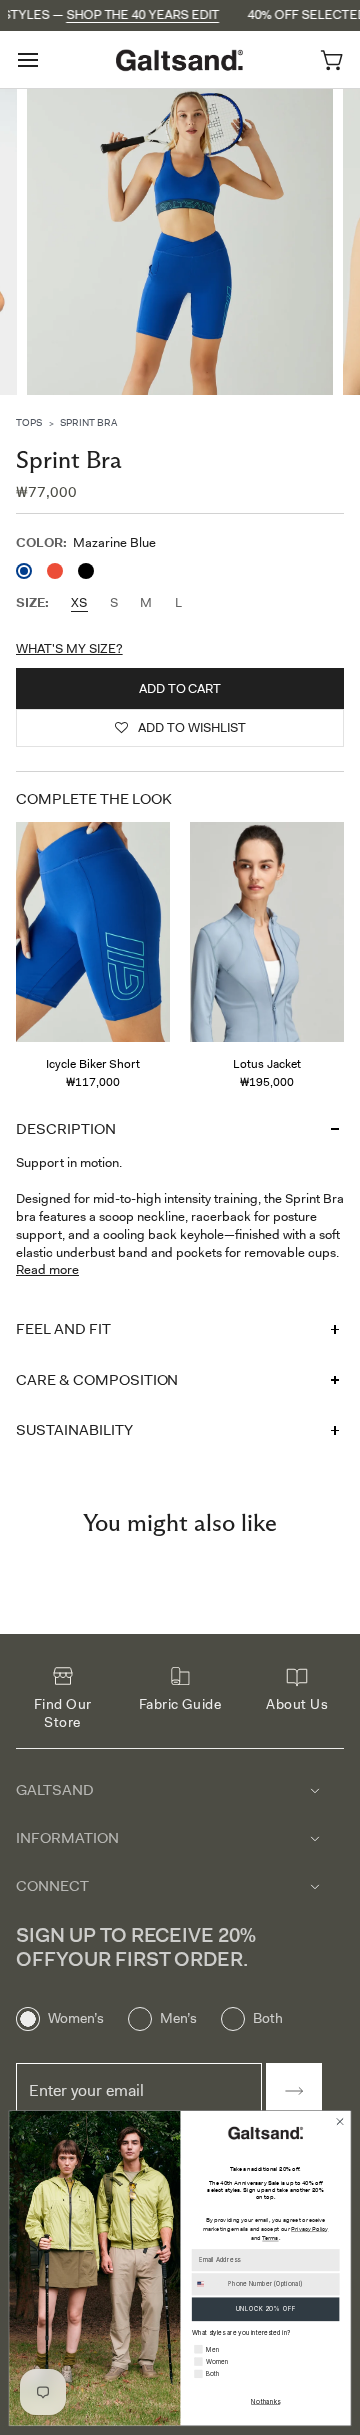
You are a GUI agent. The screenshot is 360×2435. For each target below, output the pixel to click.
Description (66, 1129)
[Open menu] (46, 59)
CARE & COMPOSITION (97, 1380)
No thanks (265, 2401)
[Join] (294, 2091)
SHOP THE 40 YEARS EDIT (115, 14)
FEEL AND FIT (63, 1329)
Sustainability (74, 1430)
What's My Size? (69, 648)
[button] (180, 728)
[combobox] (208, 2284)
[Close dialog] (339, 2121)
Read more (47, 1269)
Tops (29, 422)
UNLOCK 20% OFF (266, 2308)
